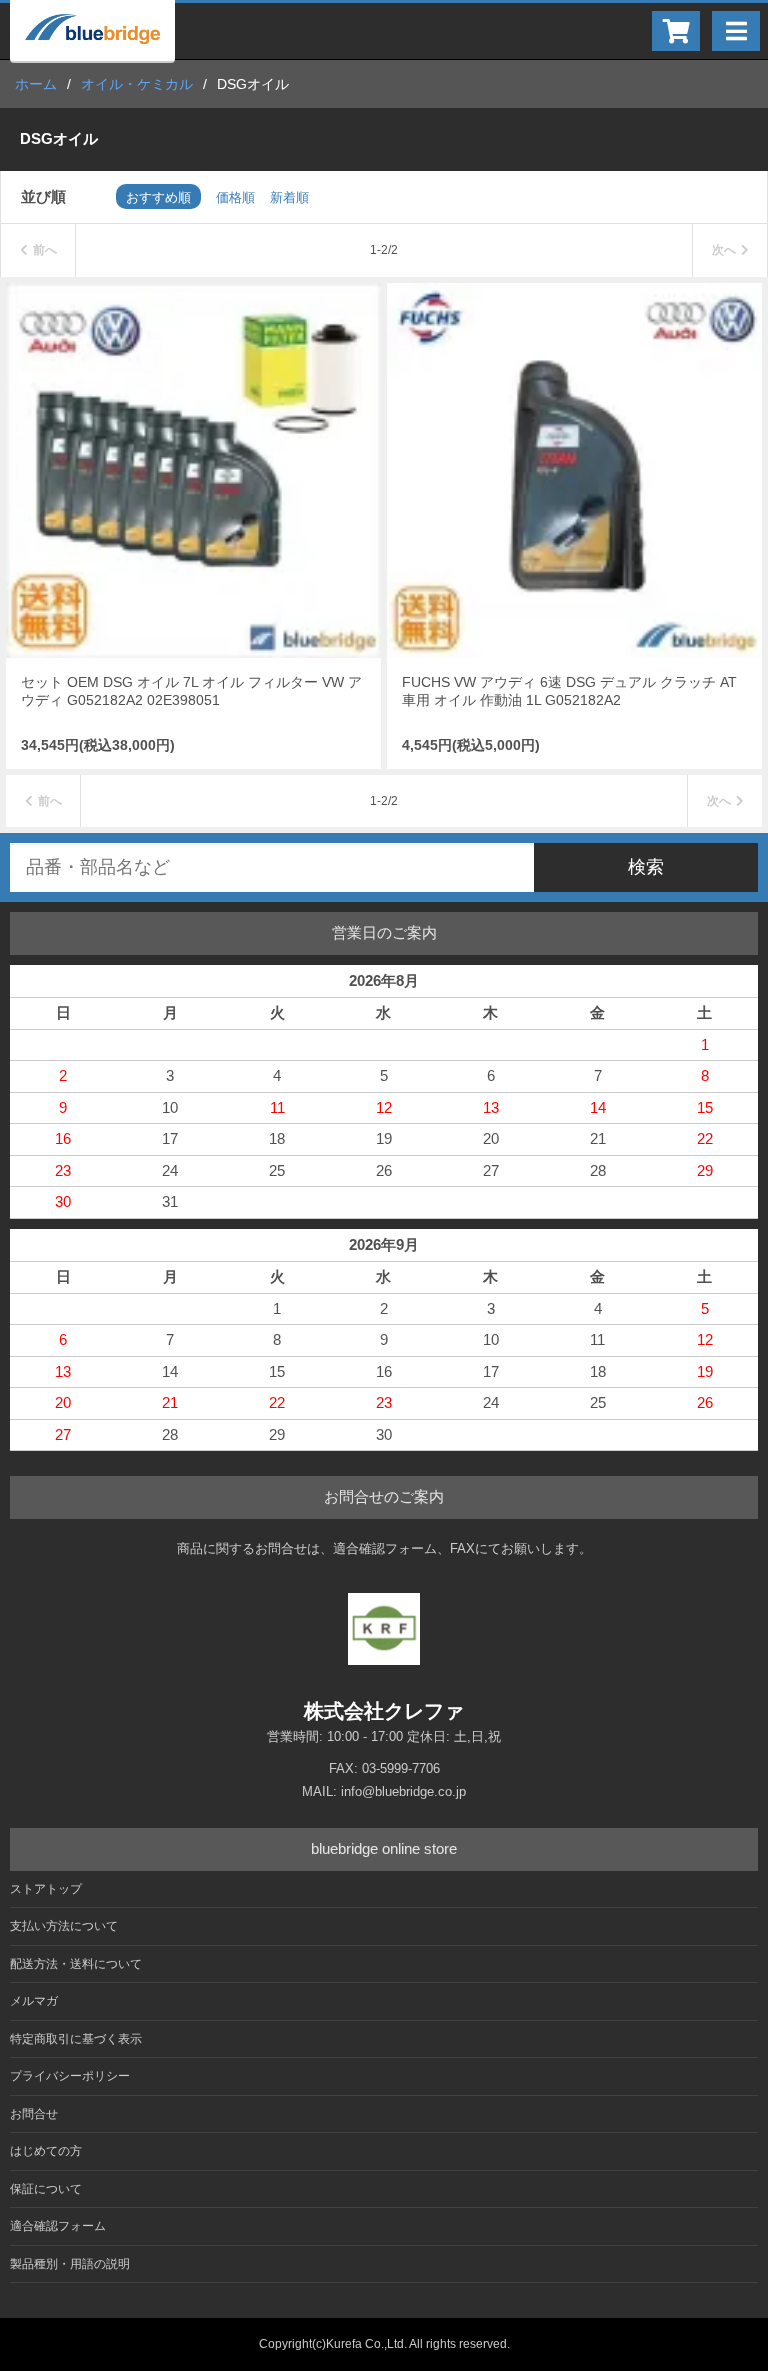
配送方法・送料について (76, 1964)
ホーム (36, 84)
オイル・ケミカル (137, 84)
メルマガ (34, 2001)
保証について (46, 2189)
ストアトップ (46, 1889)
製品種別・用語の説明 (70, 2264)
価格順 (235, 197)
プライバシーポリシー (70, 2076)
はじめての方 (46, 2151)
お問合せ (34, 2114)
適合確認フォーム (58, 2226)
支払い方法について (64, 1926)
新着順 (289, 197)
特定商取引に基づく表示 (76, 2039)
